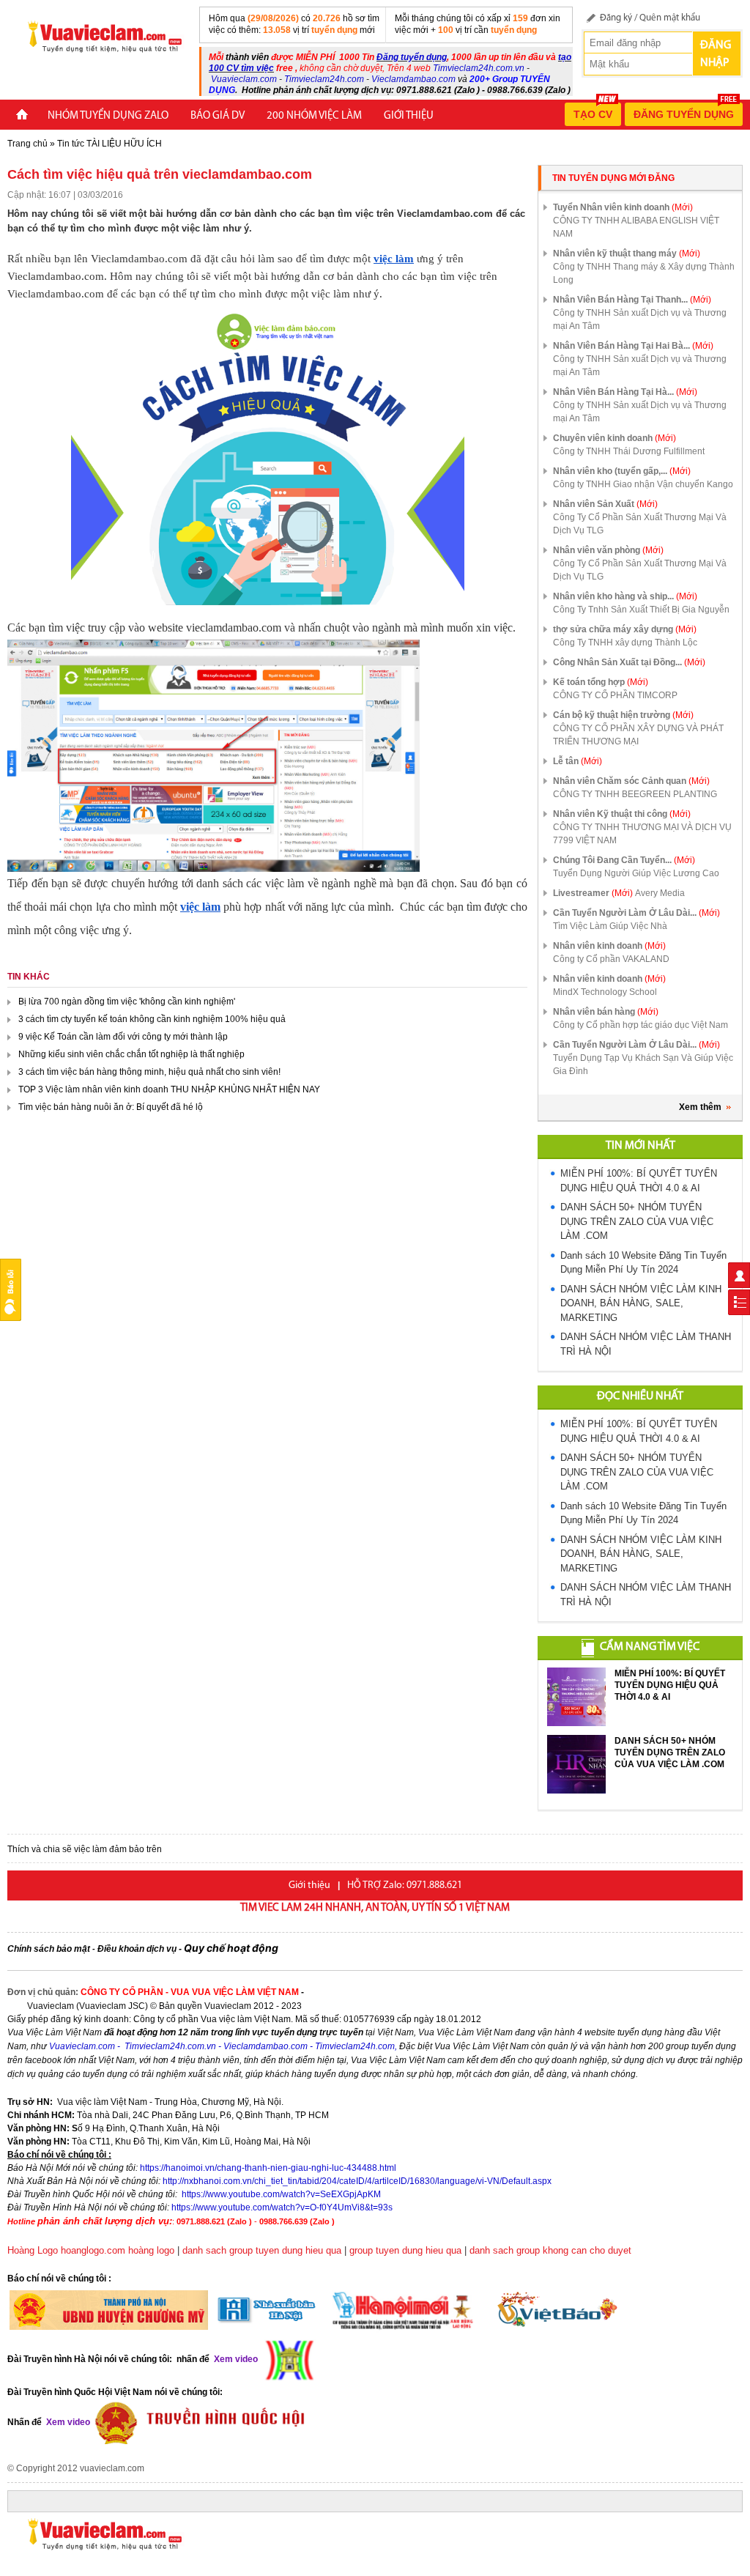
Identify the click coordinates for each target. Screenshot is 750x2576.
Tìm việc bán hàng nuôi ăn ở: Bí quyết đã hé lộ (112, 1107)
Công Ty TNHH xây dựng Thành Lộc (625, 643)
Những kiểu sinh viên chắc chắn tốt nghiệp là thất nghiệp (133, 1054)
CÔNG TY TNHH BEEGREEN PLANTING (635, 794)
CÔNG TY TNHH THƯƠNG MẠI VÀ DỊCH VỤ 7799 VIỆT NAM (642, 834)
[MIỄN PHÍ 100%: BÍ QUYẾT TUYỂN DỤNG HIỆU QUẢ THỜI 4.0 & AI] (576, 1697)
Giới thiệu (409, 116)
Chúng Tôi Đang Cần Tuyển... (624, 860)
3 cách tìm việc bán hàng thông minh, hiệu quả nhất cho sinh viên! (151, 1072)
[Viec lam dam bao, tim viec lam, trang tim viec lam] (99, 36)
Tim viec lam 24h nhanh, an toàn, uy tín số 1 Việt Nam (375, 1908)
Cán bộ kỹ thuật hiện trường (623, 715)
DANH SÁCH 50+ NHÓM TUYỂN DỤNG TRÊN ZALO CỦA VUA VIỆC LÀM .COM (637, 1221)
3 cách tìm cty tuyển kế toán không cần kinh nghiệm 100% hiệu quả (153, 1019)
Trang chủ (27, 144)
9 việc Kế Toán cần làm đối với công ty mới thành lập (124, 1037)
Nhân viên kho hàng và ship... (625, 596)
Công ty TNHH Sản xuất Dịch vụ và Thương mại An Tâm (640, 319)
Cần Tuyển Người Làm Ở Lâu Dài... (636, 913)
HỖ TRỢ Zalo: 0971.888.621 (405, 1885)
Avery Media (660, 893)
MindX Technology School (605, 992)
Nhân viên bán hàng (606, 1012)
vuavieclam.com (112, 2468)
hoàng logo (151, 2250)
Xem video (67, 2422)
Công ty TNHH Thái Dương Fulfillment (629, 451)
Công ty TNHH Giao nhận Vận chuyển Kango (643, 484)
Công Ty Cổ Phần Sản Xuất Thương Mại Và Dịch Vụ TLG (640, 524)
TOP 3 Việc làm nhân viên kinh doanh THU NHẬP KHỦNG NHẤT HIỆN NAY (170, 1089)
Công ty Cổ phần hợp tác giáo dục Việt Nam (641, 1025)
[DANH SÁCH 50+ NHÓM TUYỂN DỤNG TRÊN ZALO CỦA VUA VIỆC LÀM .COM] (576, 1764)
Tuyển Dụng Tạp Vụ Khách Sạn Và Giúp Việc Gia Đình (643, 1065)
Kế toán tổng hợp (601, 682)
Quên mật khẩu (670, 18)
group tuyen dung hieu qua (405, 2250)
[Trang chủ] (22, 116)
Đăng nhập (716, 54)
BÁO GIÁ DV (218, 116)
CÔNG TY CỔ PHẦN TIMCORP (615, 695)
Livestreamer (593, 893)
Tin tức (71, 144)
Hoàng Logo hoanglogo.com (66, 2250)
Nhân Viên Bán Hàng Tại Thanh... (632, 300)
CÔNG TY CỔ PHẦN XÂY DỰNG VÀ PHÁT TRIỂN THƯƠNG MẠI (638, 735)
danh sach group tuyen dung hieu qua (262, 2250)
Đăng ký (616, 18)
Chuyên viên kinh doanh (615, 438)
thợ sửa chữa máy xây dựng (625, 629)
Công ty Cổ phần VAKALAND (611, 959)
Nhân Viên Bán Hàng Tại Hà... (625, 392)
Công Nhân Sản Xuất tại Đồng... (629, 662)
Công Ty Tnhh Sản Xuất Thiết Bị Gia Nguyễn (641, 610)
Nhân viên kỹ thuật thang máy (627, 253)
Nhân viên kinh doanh (609, 946)
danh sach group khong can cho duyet (550, 2250)
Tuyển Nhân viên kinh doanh (623, 207)
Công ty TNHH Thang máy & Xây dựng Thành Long (644, 273)
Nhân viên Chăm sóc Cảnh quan (631, 781)
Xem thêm (700, 1107)
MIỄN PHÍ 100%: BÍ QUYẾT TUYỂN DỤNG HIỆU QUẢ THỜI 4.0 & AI (670, 1685)
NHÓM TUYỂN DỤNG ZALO (108, 116)
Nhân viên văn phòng (608, 550)
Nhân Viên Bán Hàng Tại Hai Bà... (633, 346)
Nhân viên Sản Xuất (605, 504)
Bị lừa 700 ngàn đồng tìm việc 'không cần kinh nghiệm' (128, 1002)
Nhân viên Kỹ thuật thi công (622, 814)
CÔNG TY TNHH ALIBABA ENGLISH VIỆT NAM (636, 227)
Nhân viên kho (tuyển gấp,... (622, 471)
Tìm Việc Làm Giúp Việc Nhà (610, 926)
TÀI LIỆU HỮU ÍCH (124, 144)
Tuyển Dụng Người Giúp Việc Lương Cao (636, 873)
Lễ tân (578, 761)
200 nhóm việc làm (314, 116)
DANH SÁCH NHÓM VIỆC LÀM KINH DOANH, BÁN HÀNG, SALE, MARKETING (641, 1303)
